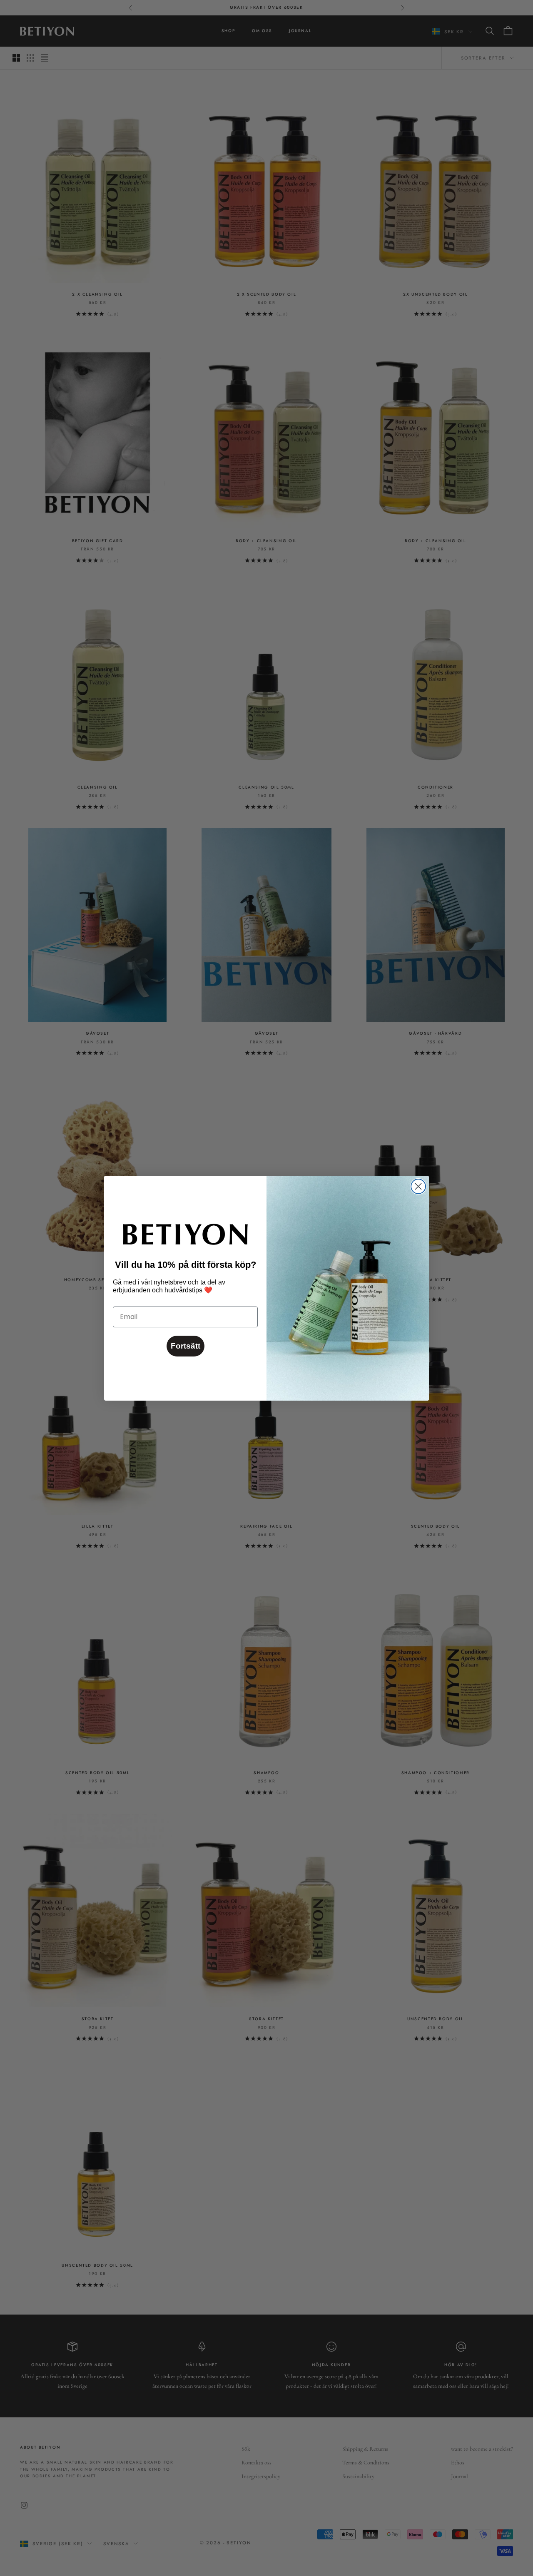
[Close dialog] (418, 1186)
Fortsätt (186, 1346)
